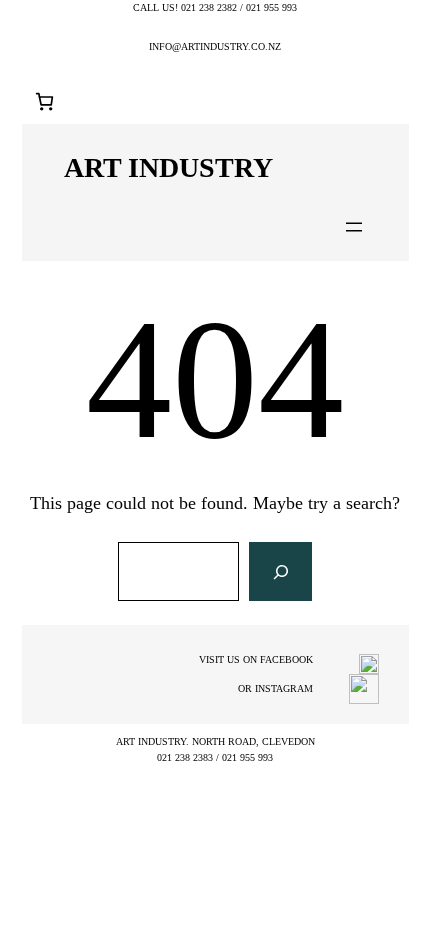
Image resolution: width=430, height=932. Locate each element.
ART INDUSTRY (168, 167)
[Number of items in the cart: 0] (44, 101)
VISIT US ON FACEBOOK (256, 659)
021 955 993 (271, 7)
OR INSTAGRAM (275, 688)
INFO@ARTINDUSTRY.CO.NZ (215, 46)
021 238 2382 (209, 7)
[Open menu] (354, 227)
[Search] (280, 572)
